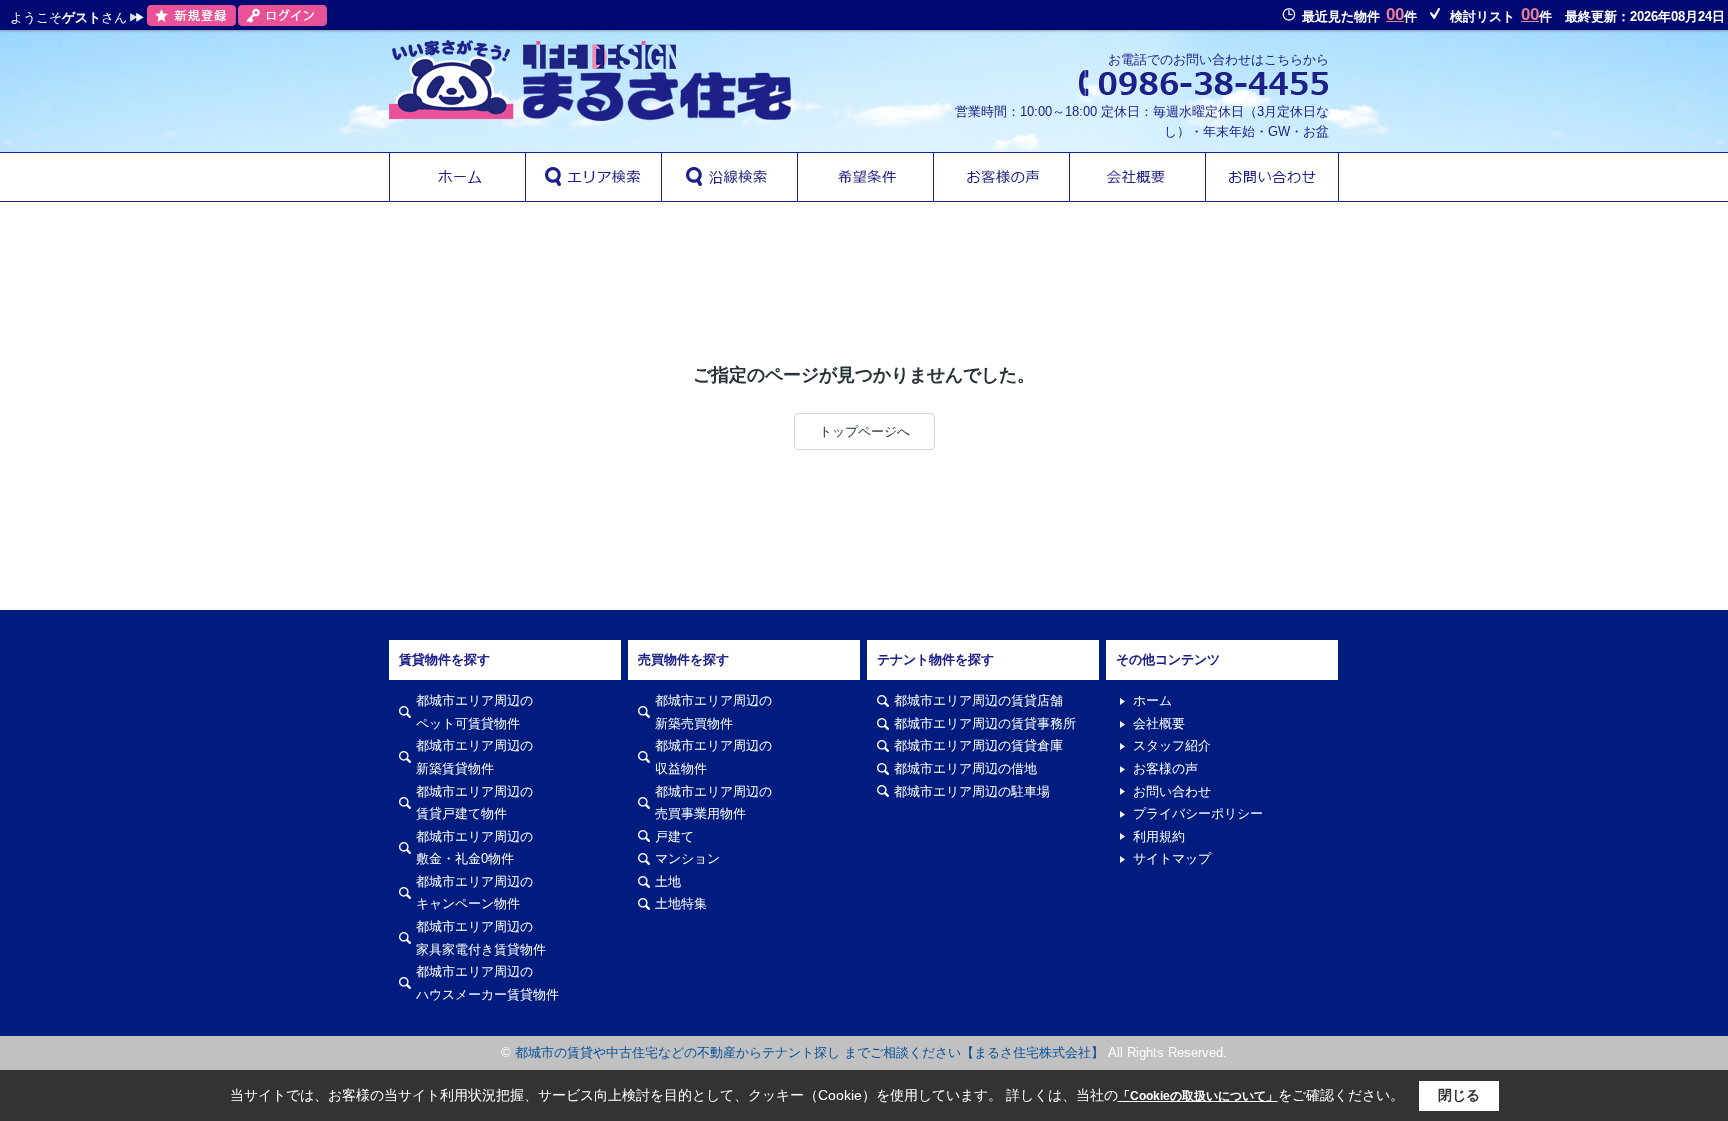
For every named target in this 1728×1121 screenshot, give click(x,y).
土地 (668, 881)
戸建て (674, 836)
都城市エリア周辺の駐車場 (972, 791)
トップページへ (864, 431)
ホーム (1152, 700)
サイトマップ (1172, 858)
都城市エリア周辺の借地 (965, 768)
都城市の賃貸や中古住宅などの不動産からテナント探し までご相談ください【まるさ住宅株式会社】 (809, 1052)
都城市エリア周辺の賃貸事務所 (985, 723)
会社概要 (1159, 723)
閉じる (1459, 1095)
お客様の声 (1165, 768)
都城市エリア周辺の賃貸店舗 (978, 700)
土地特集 (681, 903)
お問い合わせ (1172, 791)
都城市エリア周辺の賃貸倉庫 (978, 745)
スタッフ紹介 (1172, 745)
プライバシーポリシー (1198, 813)
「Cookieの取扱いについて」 (1198, 1096)
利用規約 (1159, 836)
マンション (687, 858)
